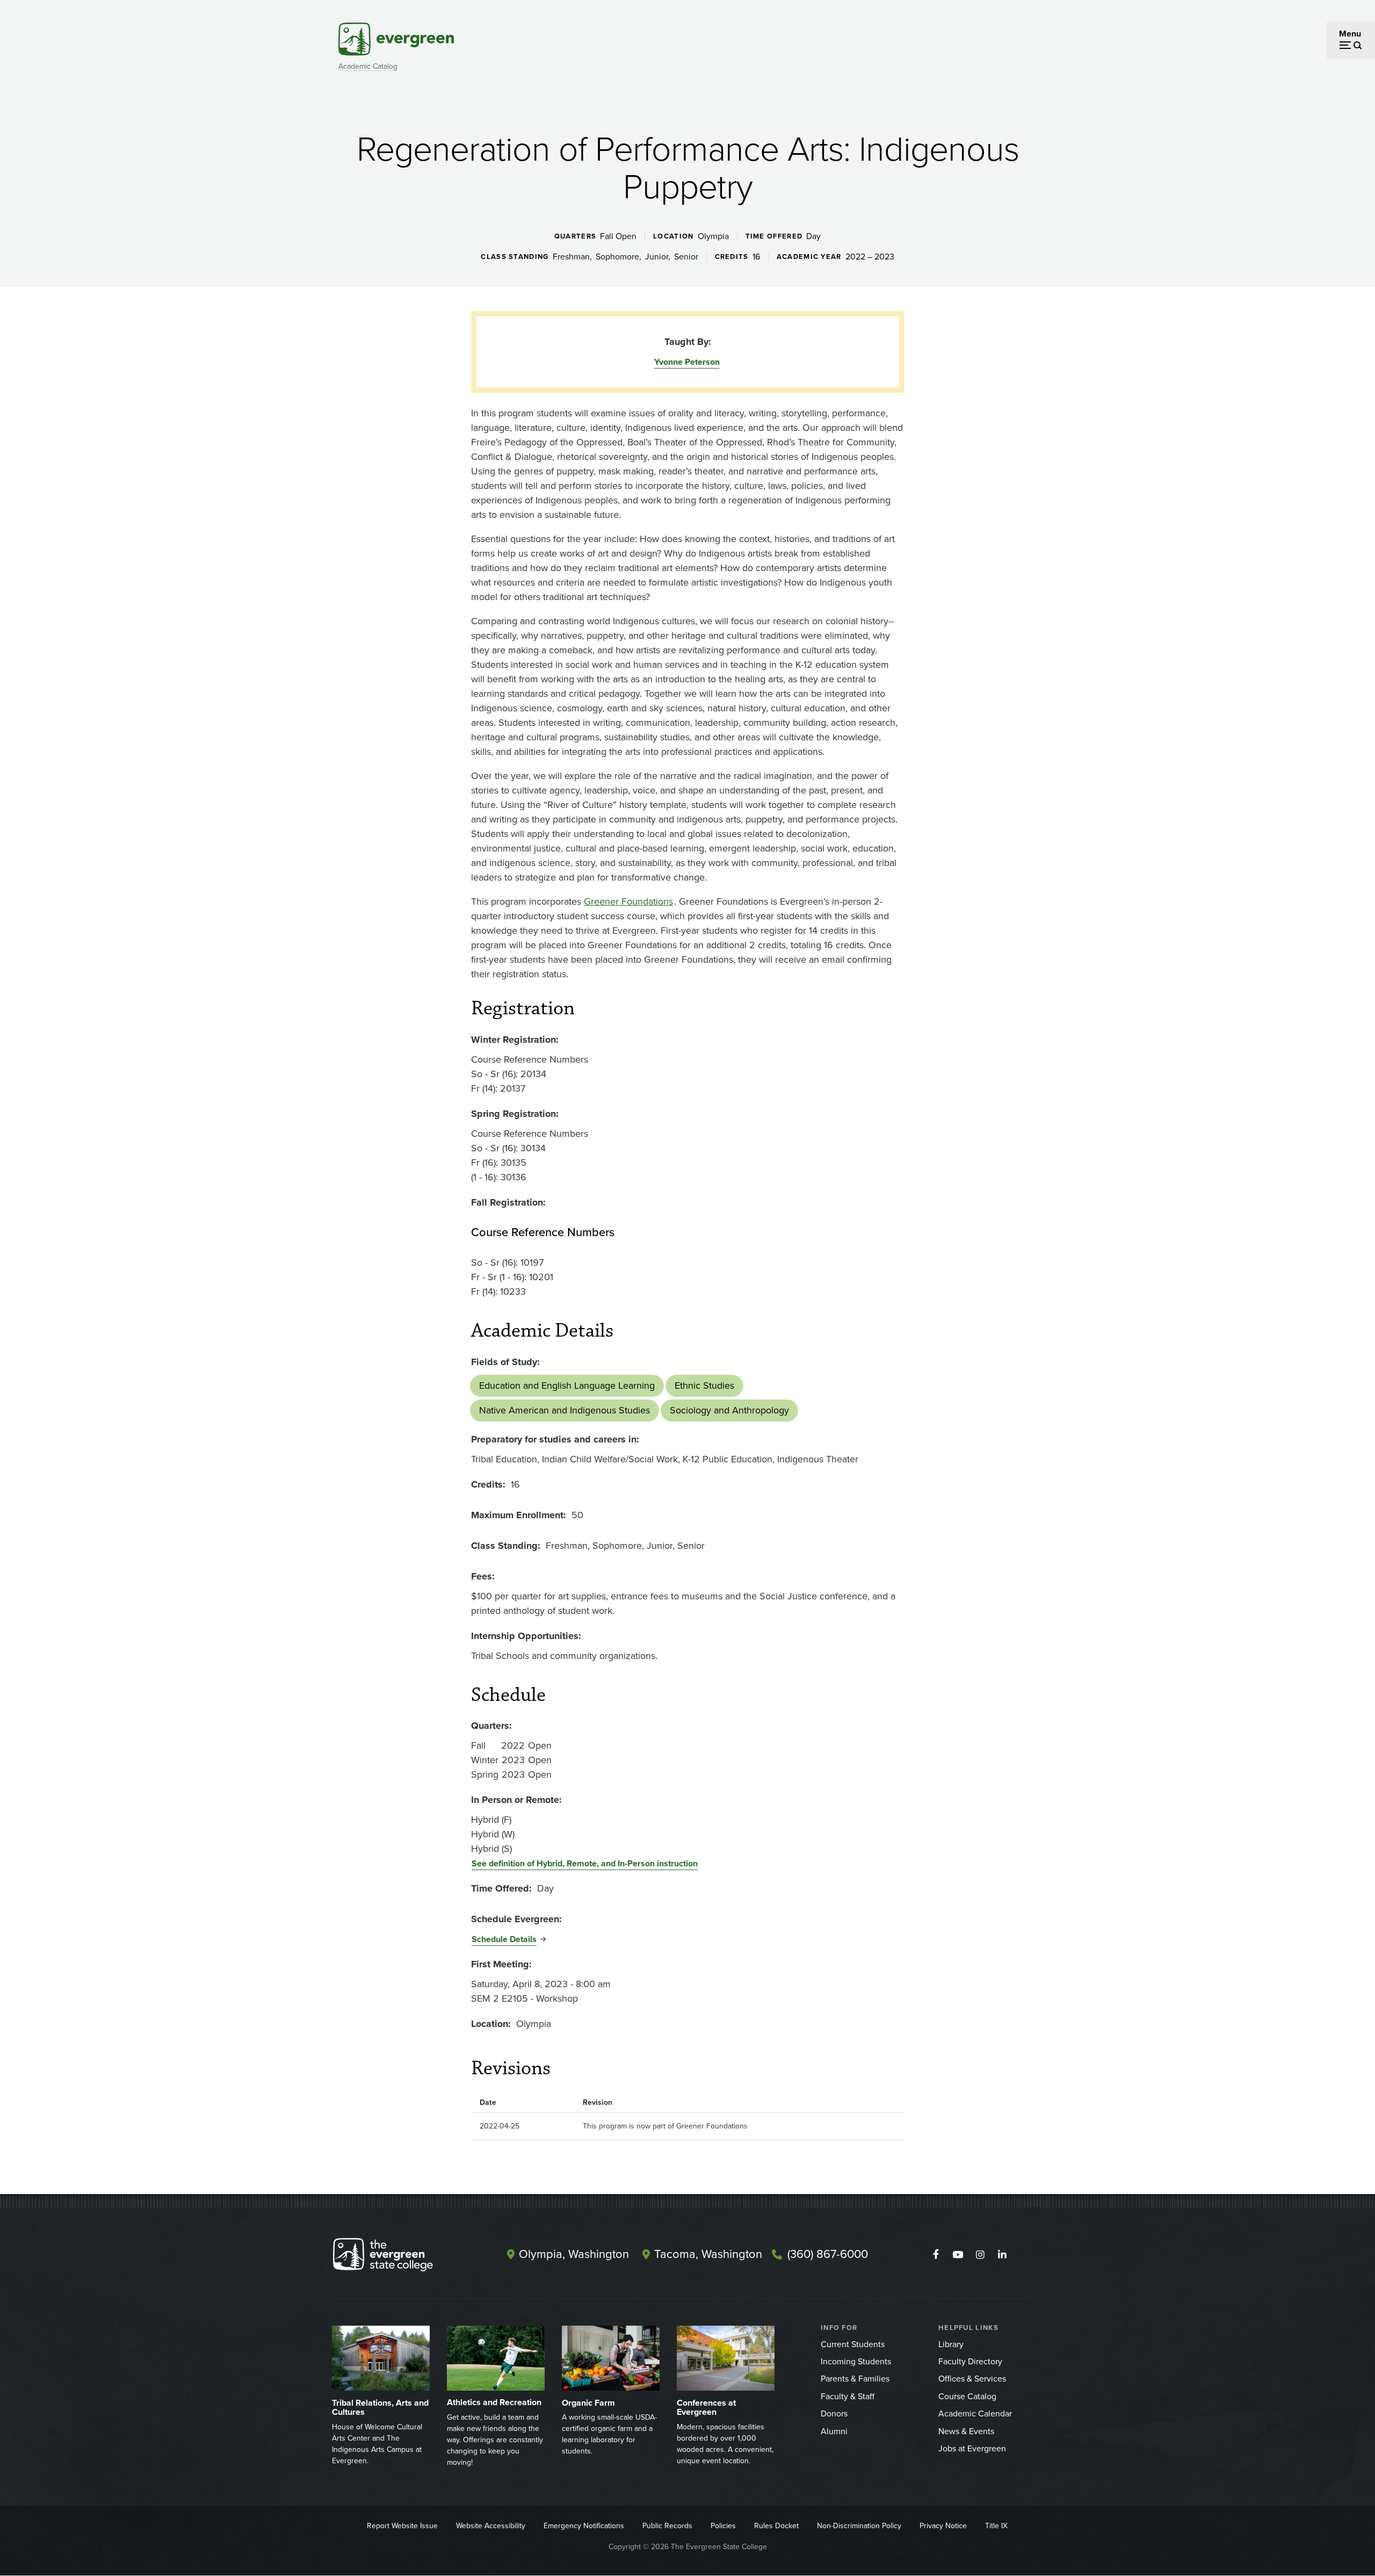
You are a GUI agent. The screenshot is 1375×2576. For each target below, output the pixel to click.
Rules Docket (776, 2526)
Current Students (853, 2344)
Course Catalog (967, 2396)
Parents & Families (855, 2379)
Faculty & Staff (848, 2396)
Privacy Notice (943, 2526)
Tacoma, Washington (708, 2254)
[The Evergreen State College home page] (402, 2257)
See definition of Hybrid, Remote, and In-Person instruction (585, 1863)
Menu (1350, 34)
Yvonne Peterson (687, 362)
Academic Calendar (975, 2413)
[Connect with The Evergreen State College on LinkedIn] (1002, 2255)
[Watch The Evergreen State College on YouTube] (958, 2255)
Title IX (996, 2526)
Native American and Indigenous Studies (565, 1410)
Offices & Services (972, 2379)
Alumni (834, 2431)
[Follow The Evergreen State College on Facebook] (936, 2255)
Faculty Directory (970, 2361)
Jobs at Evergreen (972, 2448)
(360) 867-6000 (828, 2254)
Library (951, 2344)
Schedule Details (504, 1939)
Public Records (667, 2526)
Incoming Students (856, 2361)
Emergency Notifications (584, 2526)
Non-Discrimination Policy (859, 2526)
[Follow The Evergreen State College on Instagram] (980, 2255)
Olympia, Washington (574, 2254)
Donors (834, 2413)
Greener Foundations (628, 901)
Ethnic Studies (704, 1386)
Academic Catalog (368, 66)
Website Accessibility (491, 2526)
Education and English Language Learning (567, 1386)
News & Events (966, 2431)
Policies (723, 2526)
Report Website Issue (402, 2526)
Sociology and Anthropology (729, 1410)
